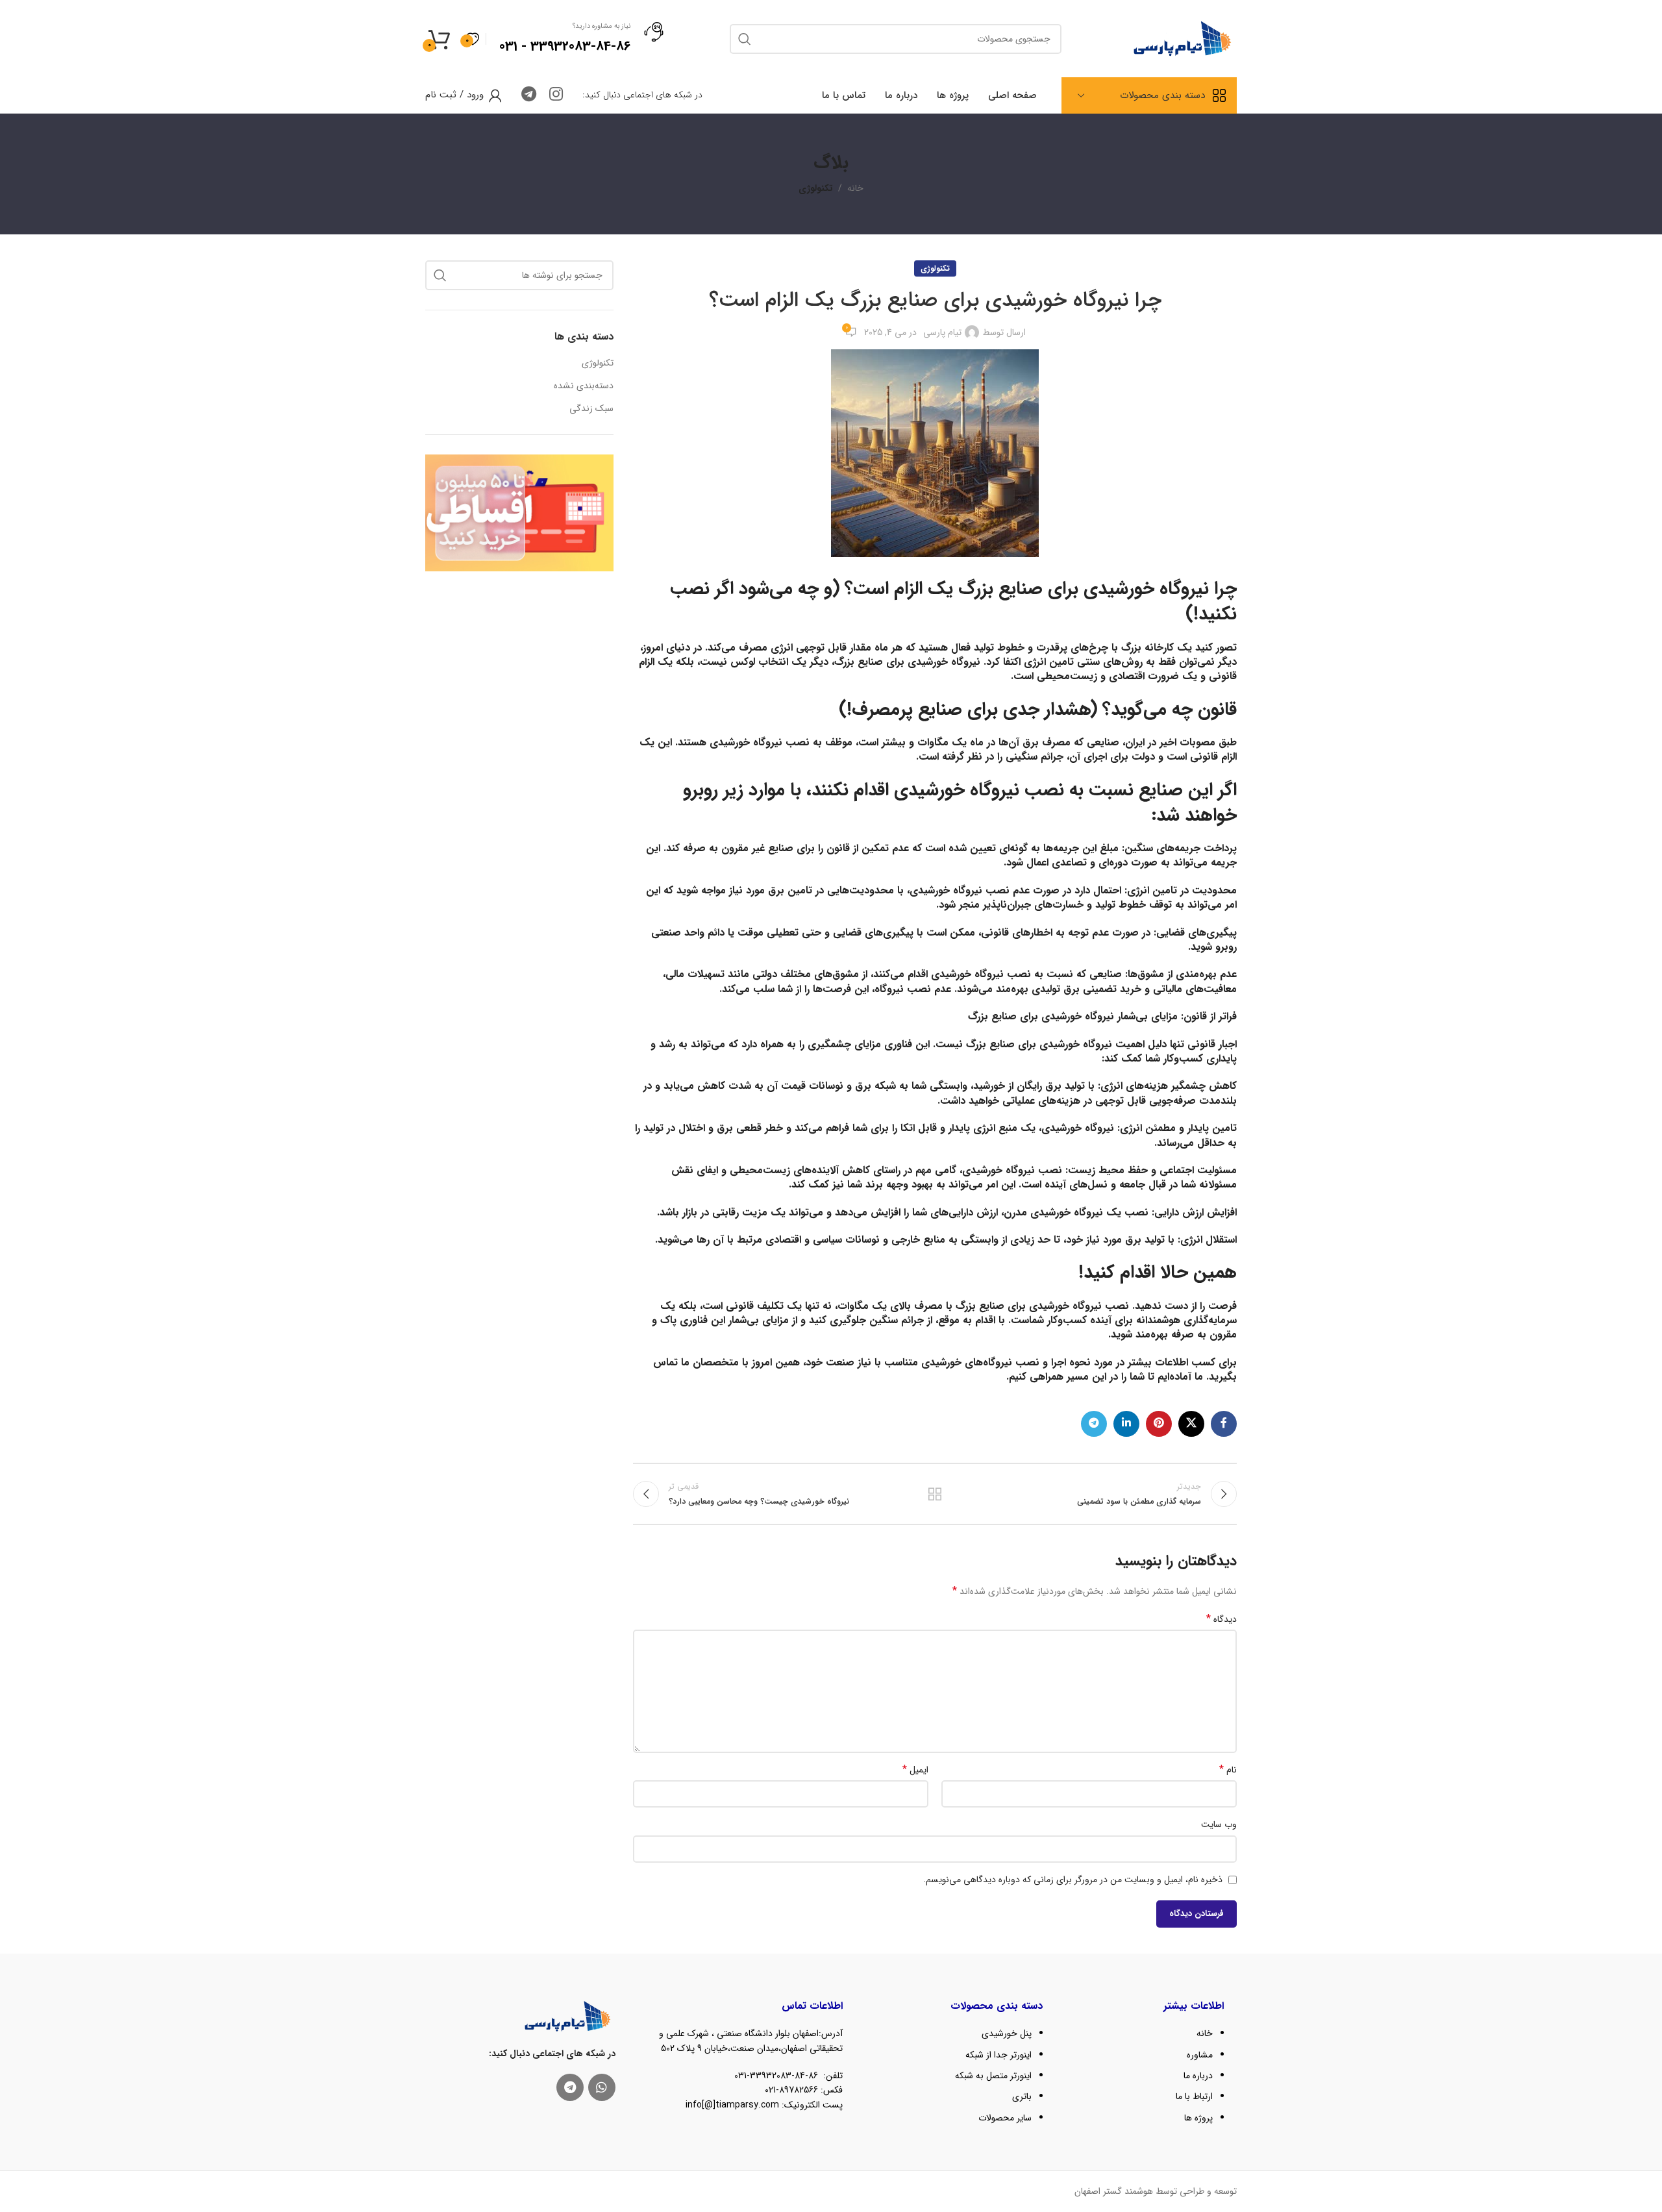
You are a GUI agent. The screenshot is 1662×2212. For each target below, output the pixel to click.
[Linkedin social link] (1126, 1424)
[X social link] (1191, 1424)
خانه (855, 188)
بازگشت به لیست (935, 1494)
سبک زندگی (591, 409)
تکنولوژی (816, 188)
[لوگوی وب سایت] (1182, 38)
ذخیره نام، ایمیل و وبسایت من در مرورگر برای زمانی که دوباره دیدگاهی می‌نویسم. (1073, 1880)
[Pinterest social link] (1159, 1424)
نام (1228, 1770)
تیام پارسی (942, 332)
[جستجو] (440, 275)
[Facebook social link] (1224, 1424)
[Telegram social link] (529, 95)
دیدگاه (1222, 1619)
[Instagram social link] (556, 95)
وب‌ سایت (1219, 1824)
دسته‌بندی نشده (584, 386)
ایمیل (915, 1770)
